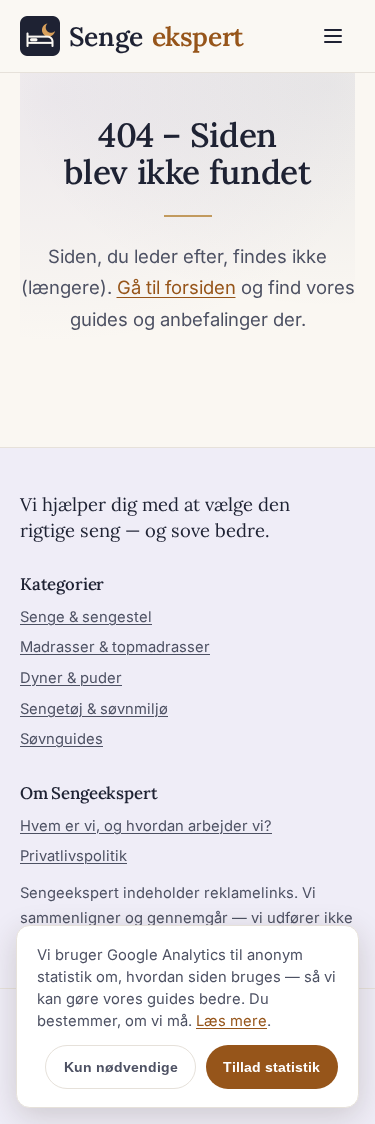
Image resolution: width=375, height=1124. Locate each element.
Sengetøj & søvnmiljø (94, 709)
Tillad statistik (271, 1067)
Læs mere (231, 1021)
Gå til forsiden (176, 287)
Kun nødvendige (121, 1067)
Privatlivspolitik (73, 856)
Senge (156, 36)
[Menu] (333, 36)
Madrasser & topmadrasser (115, 647)
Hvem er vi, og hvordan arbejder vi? (146, 826)
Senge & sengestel (86, 617)
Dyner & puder (71, 678)
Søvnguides (61, 739)
